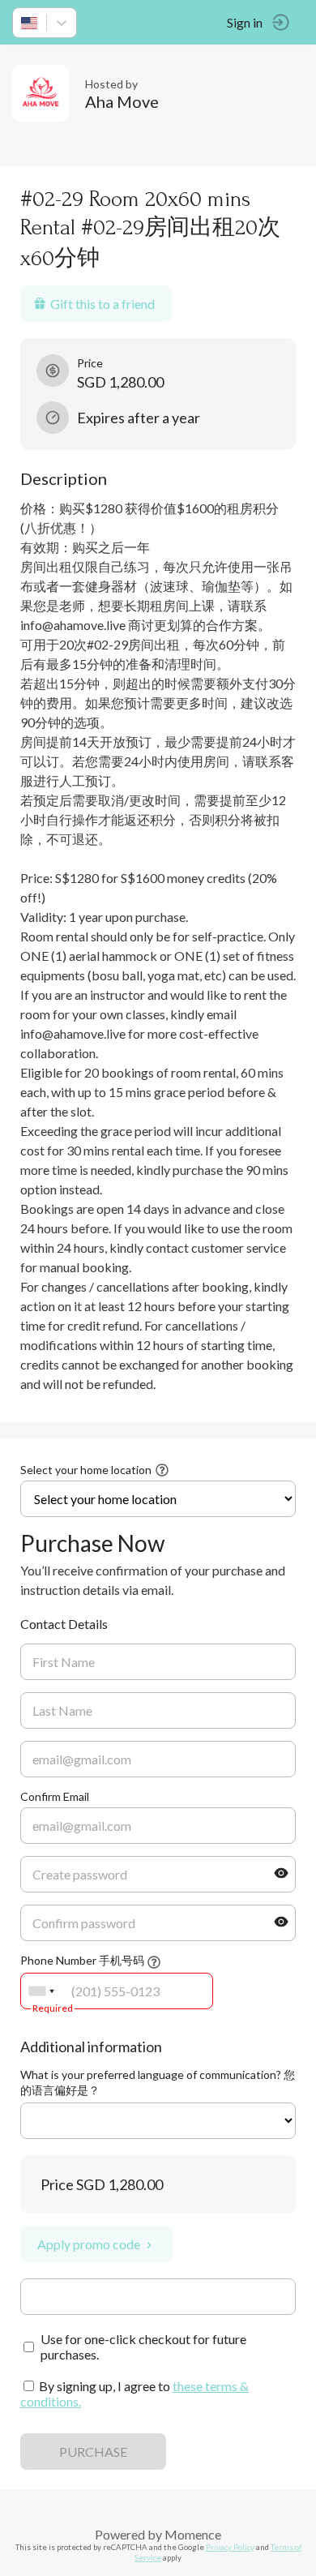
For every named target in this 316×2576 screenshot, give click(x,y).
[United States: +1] (41, 1991)
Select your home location (86, 1470)
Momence (193, 2534)
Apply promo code (89, 2244)
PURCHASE (93, 2452)
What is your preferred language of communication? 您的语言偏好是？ (158, 2082)
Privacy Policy (230, 2547)
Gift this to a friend (102, 304)
